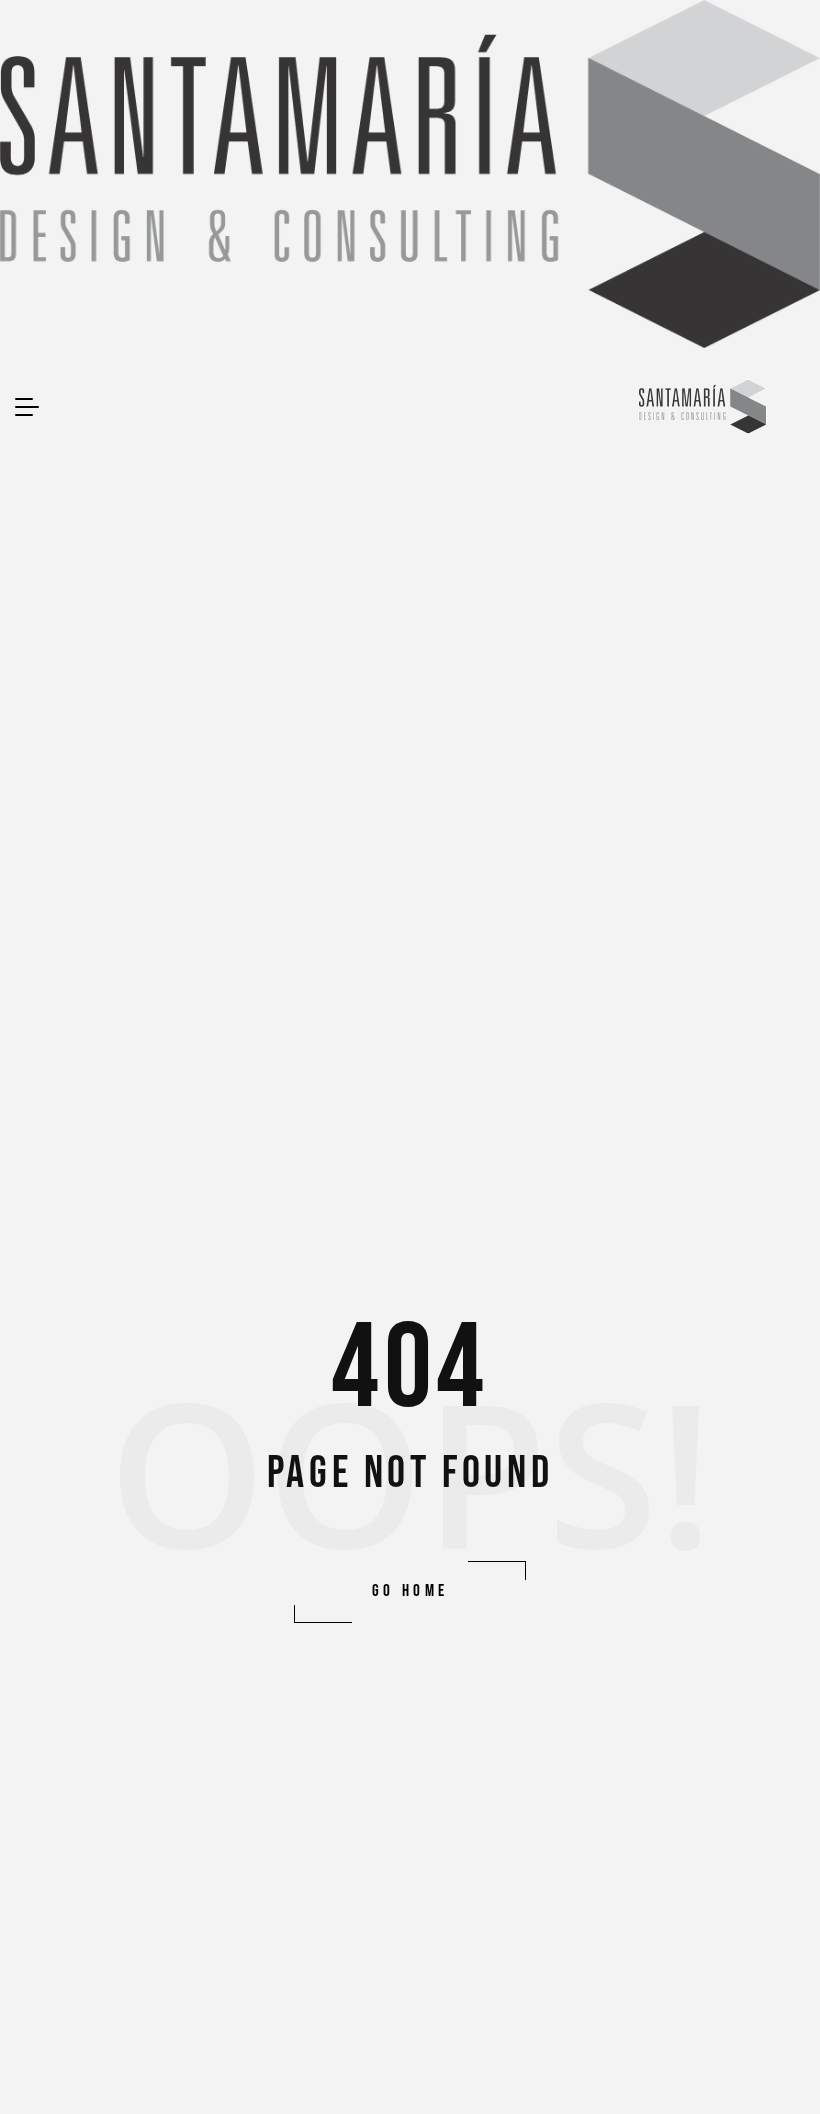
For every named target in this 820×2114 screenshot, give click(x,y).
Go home (410, 1591)
